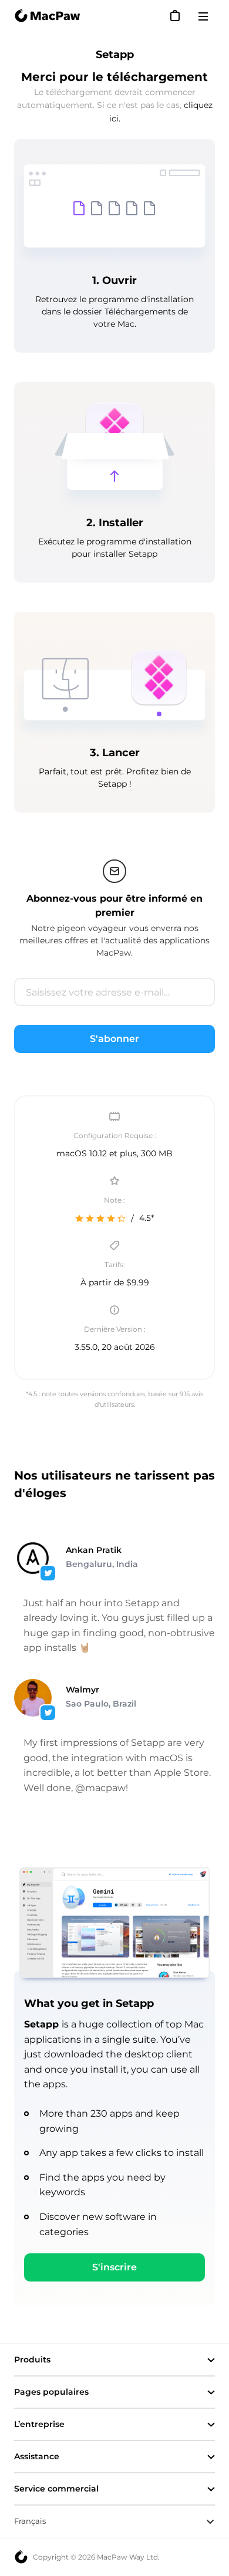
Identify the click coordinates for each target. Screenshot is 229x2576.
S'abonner (114, 1039)
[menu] (207, 16)
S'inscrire (114, 2267)
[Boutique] (176, 16)
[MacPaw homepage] (47, 16)
